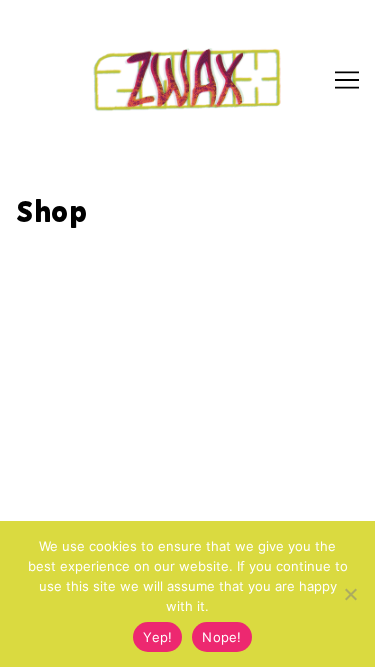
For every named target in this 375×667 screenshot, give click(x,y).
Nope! (221, 637)
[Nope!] (350, 594)
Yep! (157, 637)
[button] (42, 64)
